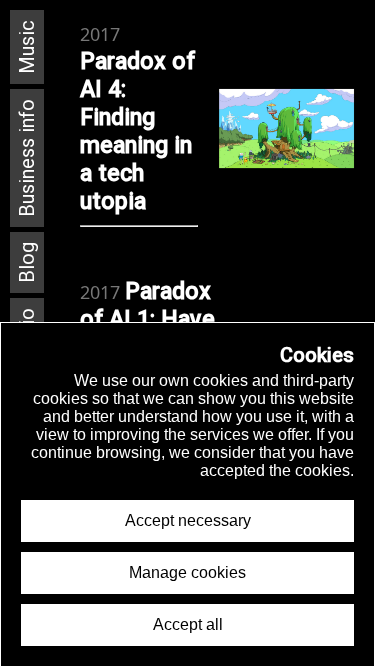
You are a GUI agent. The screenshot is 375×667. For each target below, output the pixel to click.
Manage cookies (187, 572)
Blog (27, 262)
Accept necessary (188, 520)
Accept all (188, 624)
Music (27, 47)
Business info (27, 158)
